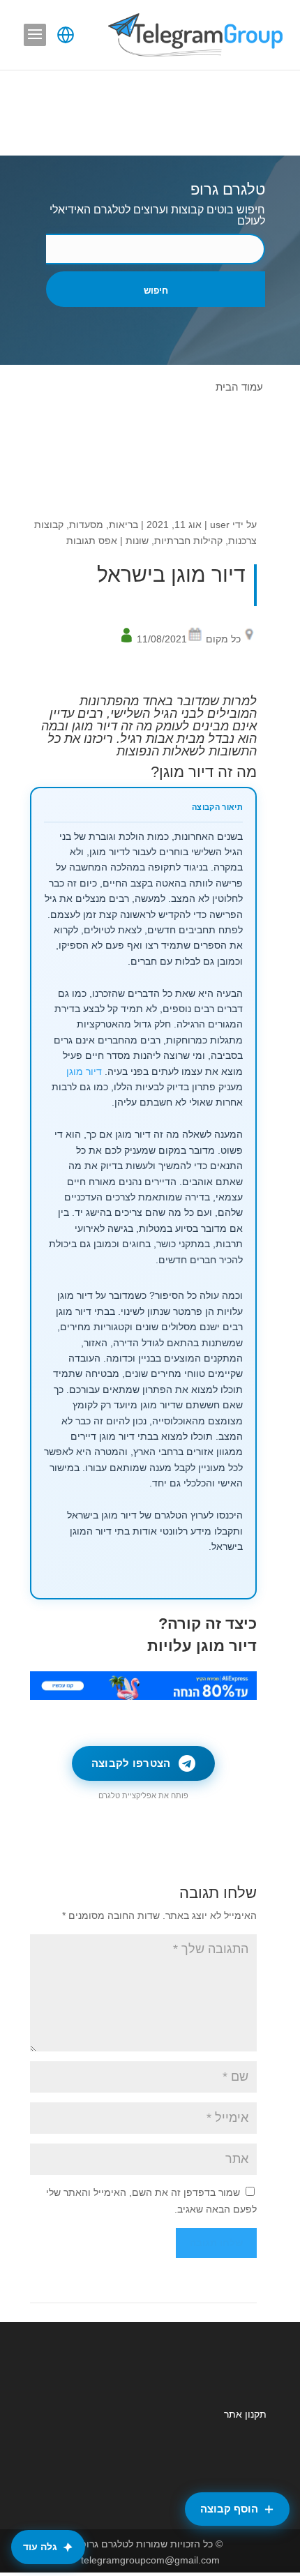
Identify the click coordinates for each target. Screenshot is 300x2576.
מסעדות (86, 525)
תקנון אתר (245, 2414)
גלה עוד (40, 2547)
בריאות (123, 525)
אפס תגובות (92, 541)
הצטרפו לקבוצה (131, 1763)
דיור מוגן (84, 1072)
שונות (137, 541)
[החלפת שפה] (66, 35)
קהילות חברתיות (188, 541)
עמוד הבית (239, 387)
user (220, 525)
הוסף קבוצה (229, 2509)
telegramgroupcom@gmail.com (150, 2560)
